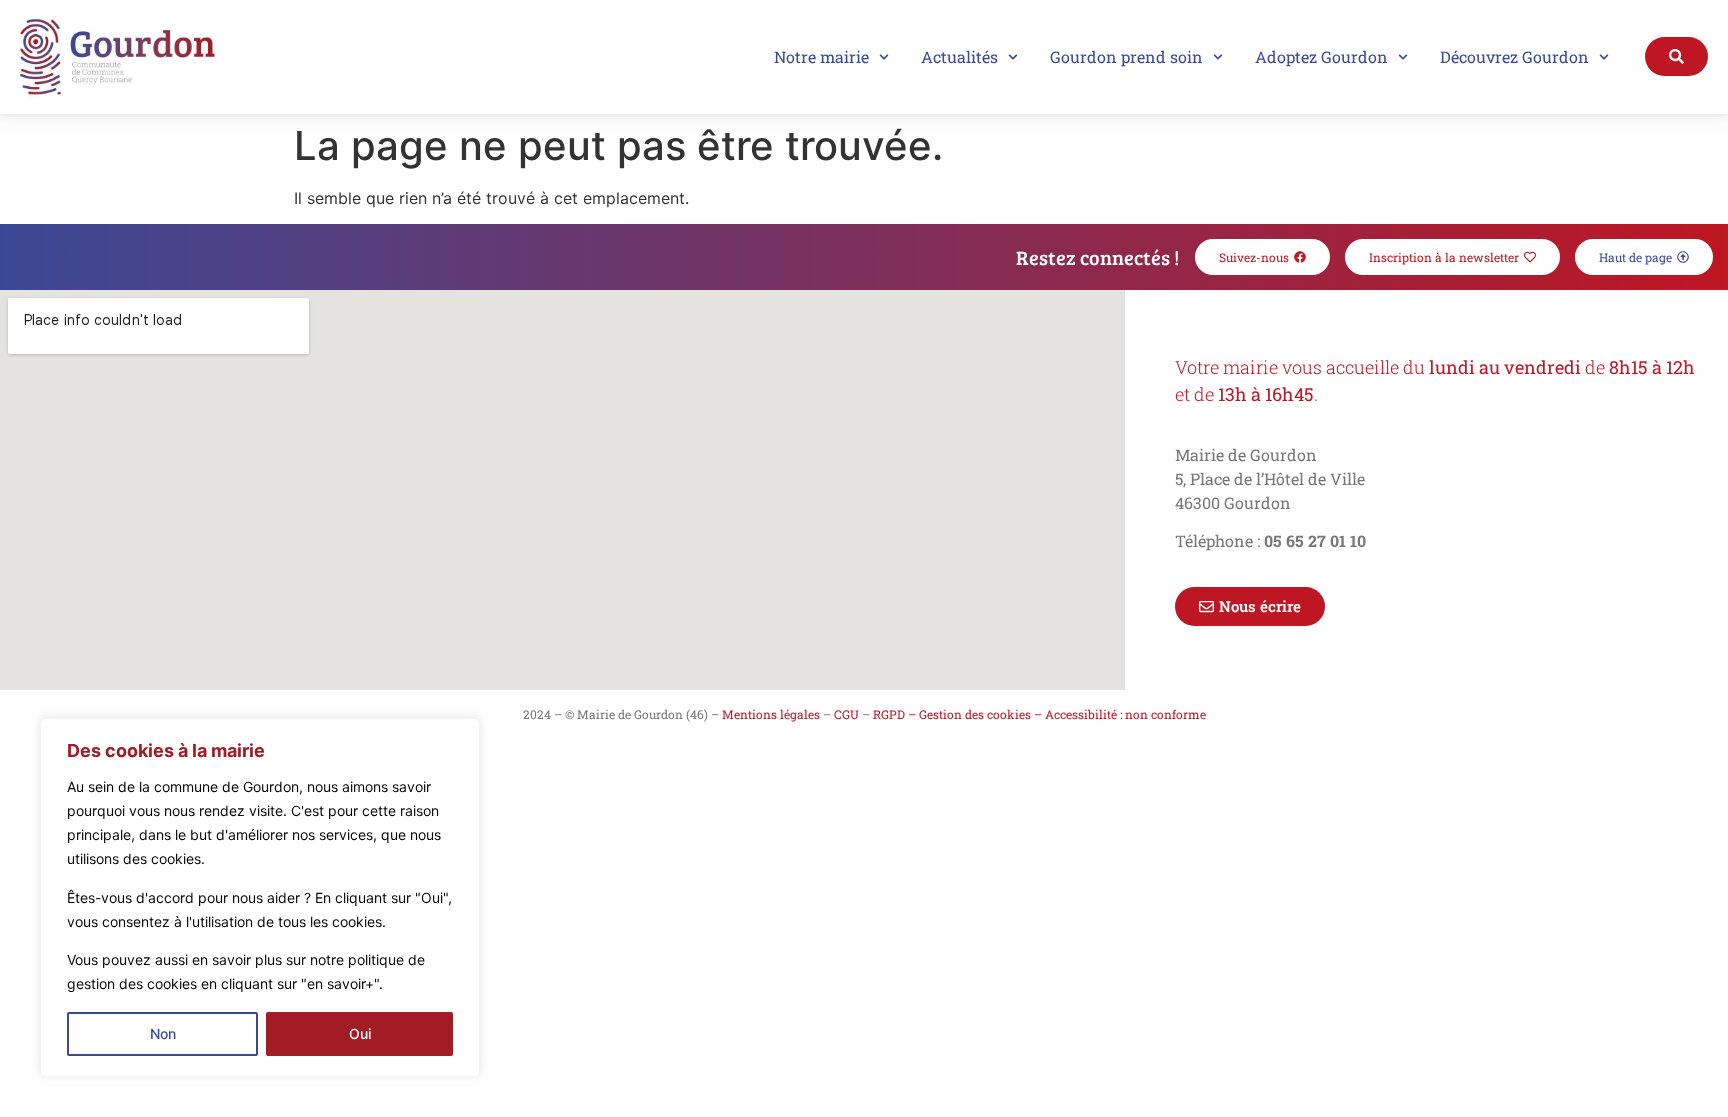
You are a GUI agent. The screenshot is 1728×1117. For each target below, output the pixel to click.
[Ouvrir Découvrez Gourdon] (1604, 57)
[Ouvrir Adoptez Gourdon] (1403, 57)
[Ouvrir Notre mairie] (884, 57)
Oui (360, 1033)
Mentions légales (771, 714)
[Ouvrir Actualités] (1013, 57)
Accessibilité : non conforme (1125, 714)
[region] (260, 897)
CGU (846, 714)
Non (163, 1033)
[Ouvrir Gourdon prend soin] (1218, 57)
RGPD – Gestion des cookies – (957, 714)
